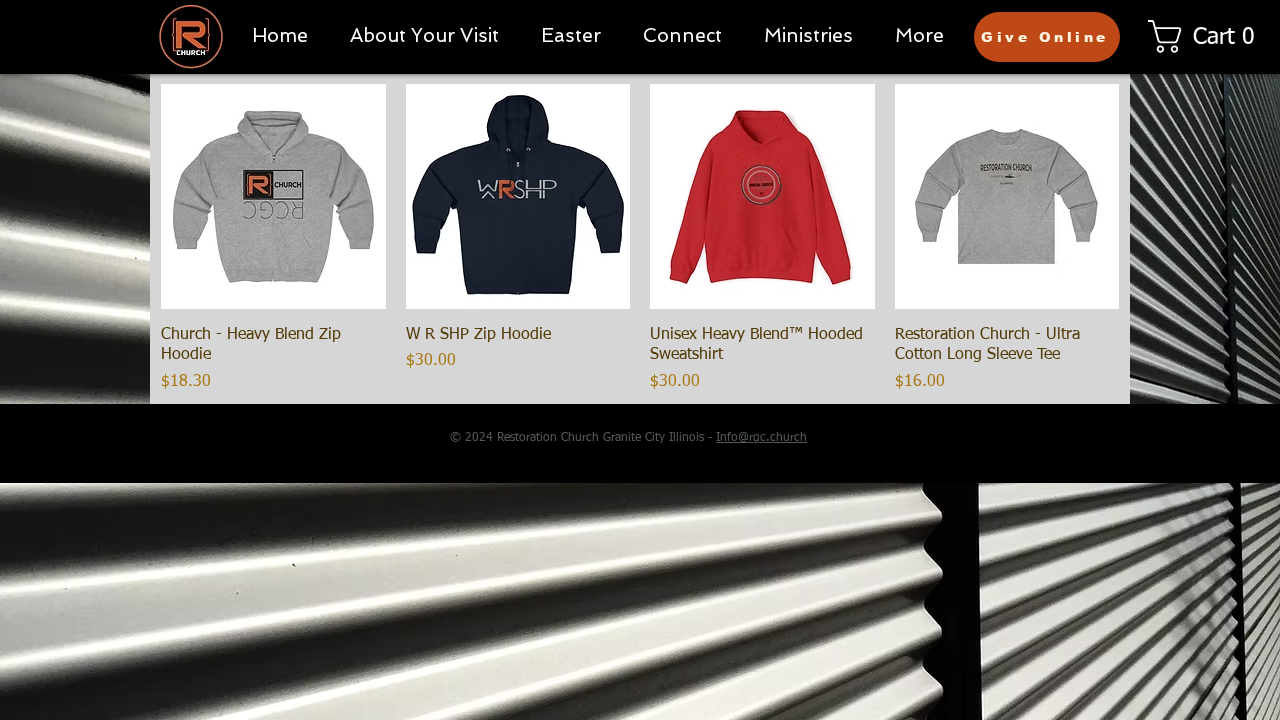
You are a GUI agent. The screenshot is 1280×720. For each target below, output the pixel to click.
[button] (682, 35)
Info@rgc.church (761, 438)
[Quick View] (273, 196)
